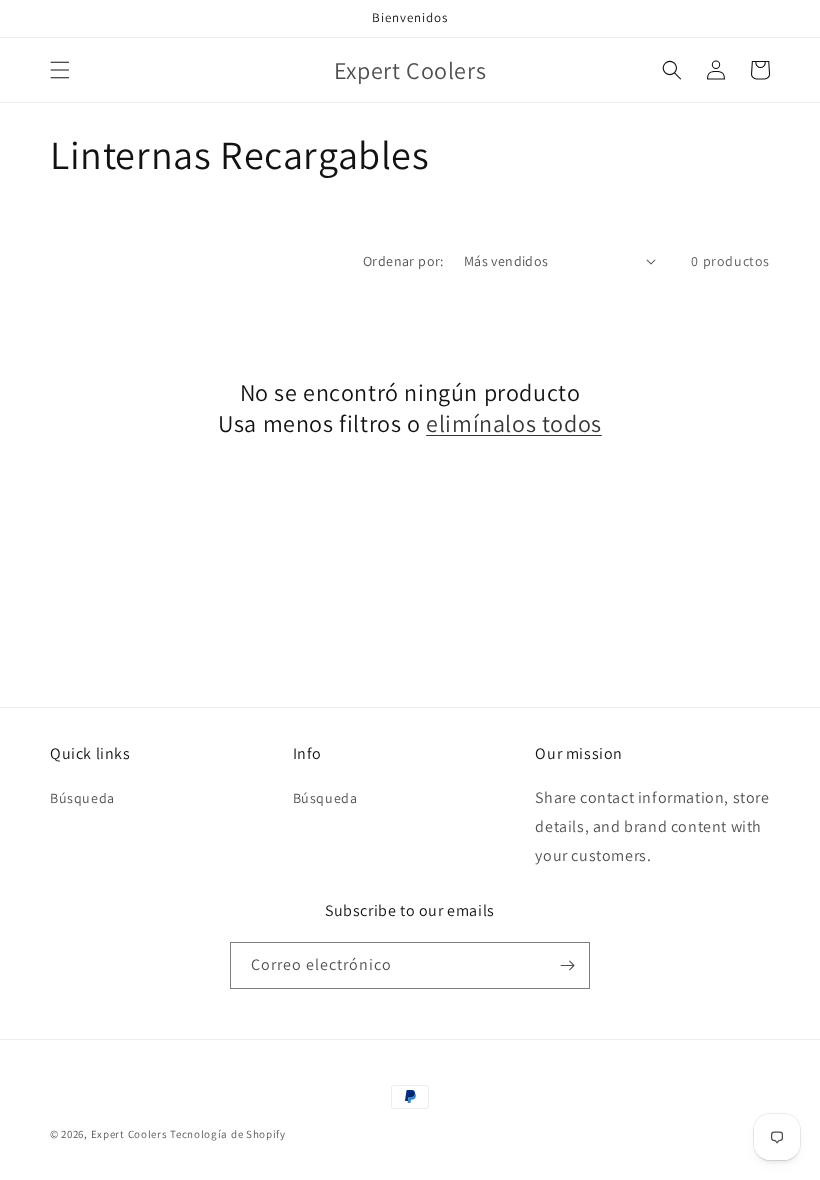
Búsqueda (82, 798)
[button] (60, 70)
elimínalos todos (514, 423)
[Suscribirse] (567, 965)
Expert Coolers (129, 1134)
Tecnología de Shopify (228, 1134)
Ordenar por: (403, 261)
